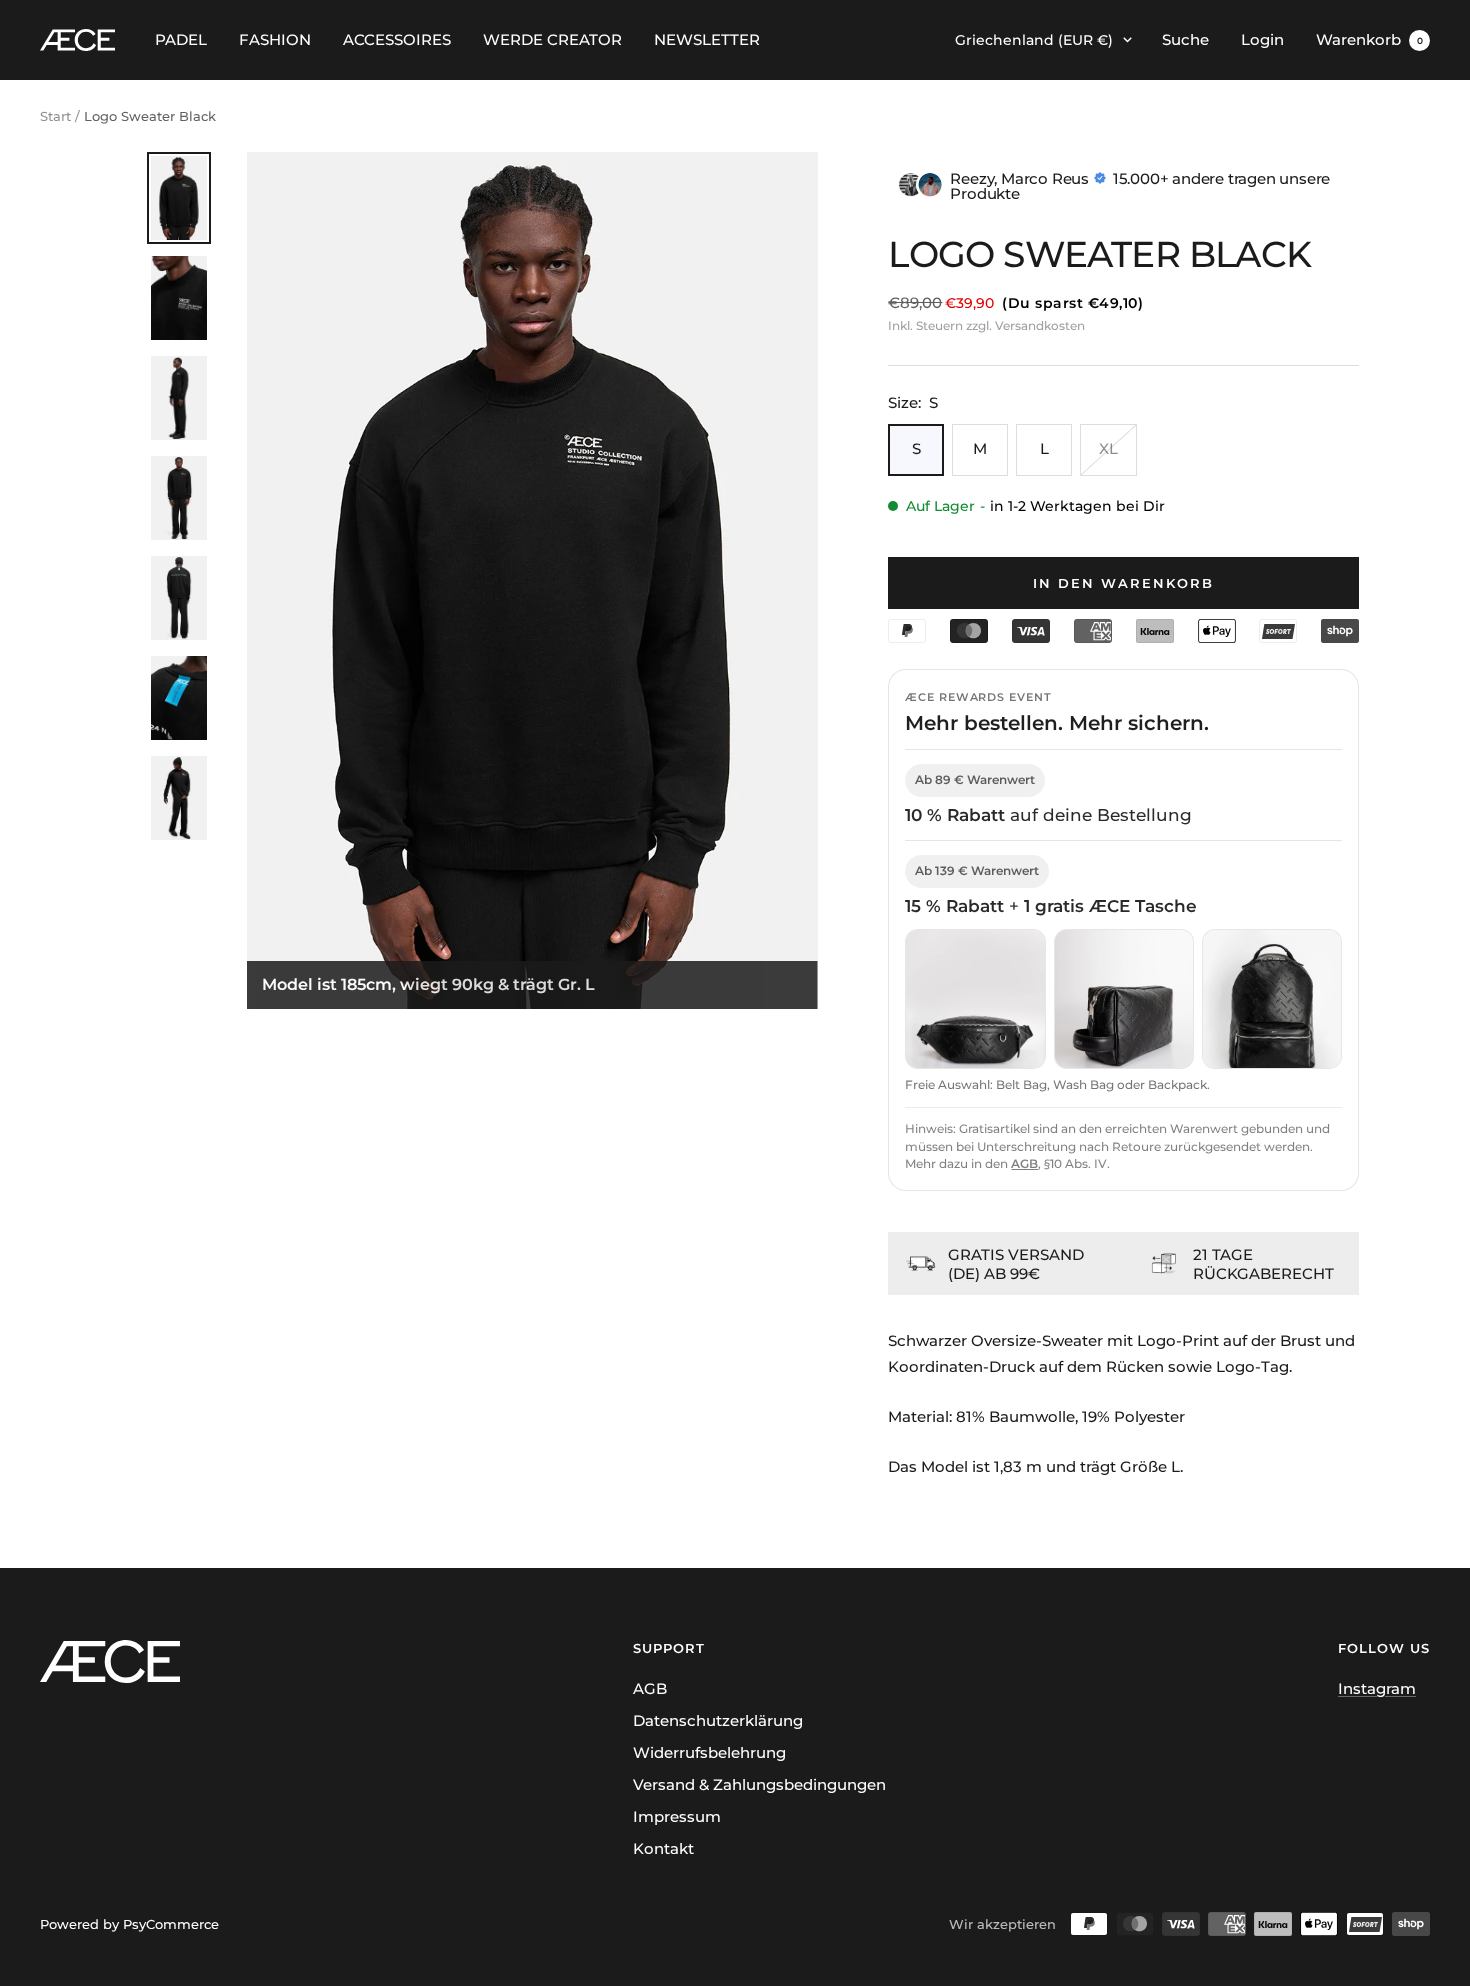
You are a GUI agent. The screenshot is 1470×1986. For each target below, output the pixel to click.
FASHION (275, 39)
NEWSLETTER (707, 39)
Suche (1185, 39)
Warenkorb (1369, 39)
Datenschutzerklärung (718, 1720)
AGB (1024, 1163)
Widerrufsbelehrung (709, 1752)
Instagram (1377, 1688)
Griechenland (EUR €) (1034, 40)
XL (1108, 448)
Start (55, 116)
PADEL (181, 39)
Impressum (677, 1816)
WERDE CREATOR (552, 39)
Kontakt (663, 1848)
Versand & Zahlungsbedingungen (759, 1784)
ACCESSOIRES (397, 39)
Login (1262, 39)
